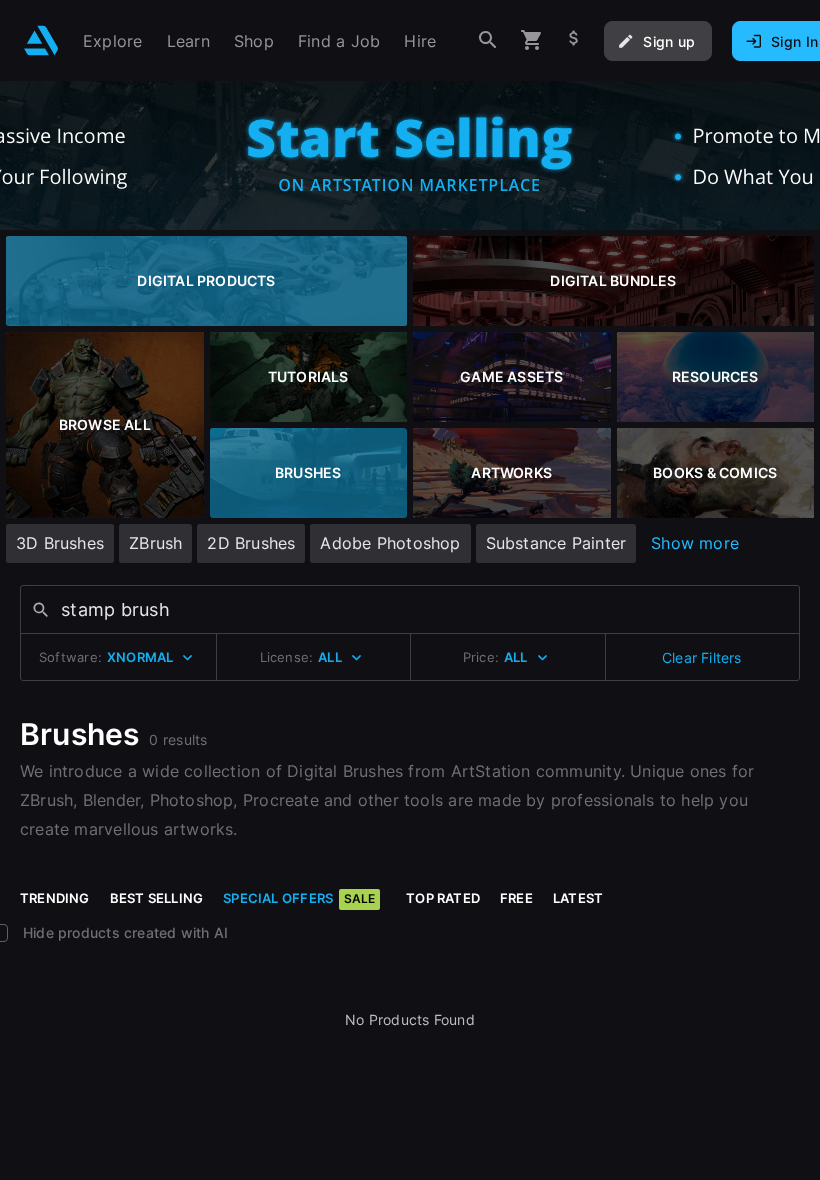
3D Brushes (60, 543)
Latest (578, 898)
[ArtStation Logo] (41, 40)
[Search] (488, 40)
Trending (55, 898)
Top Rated (443, 898)
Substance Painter (556, 543)
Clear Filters (702, 657)
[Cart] (532, 40)
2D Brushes (251, 543)
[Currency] (574, 40)
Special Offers (299, 898)
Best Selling (157, 898)
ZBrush (155, 543)
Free (516, 898)
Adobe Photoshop (390, 543)
